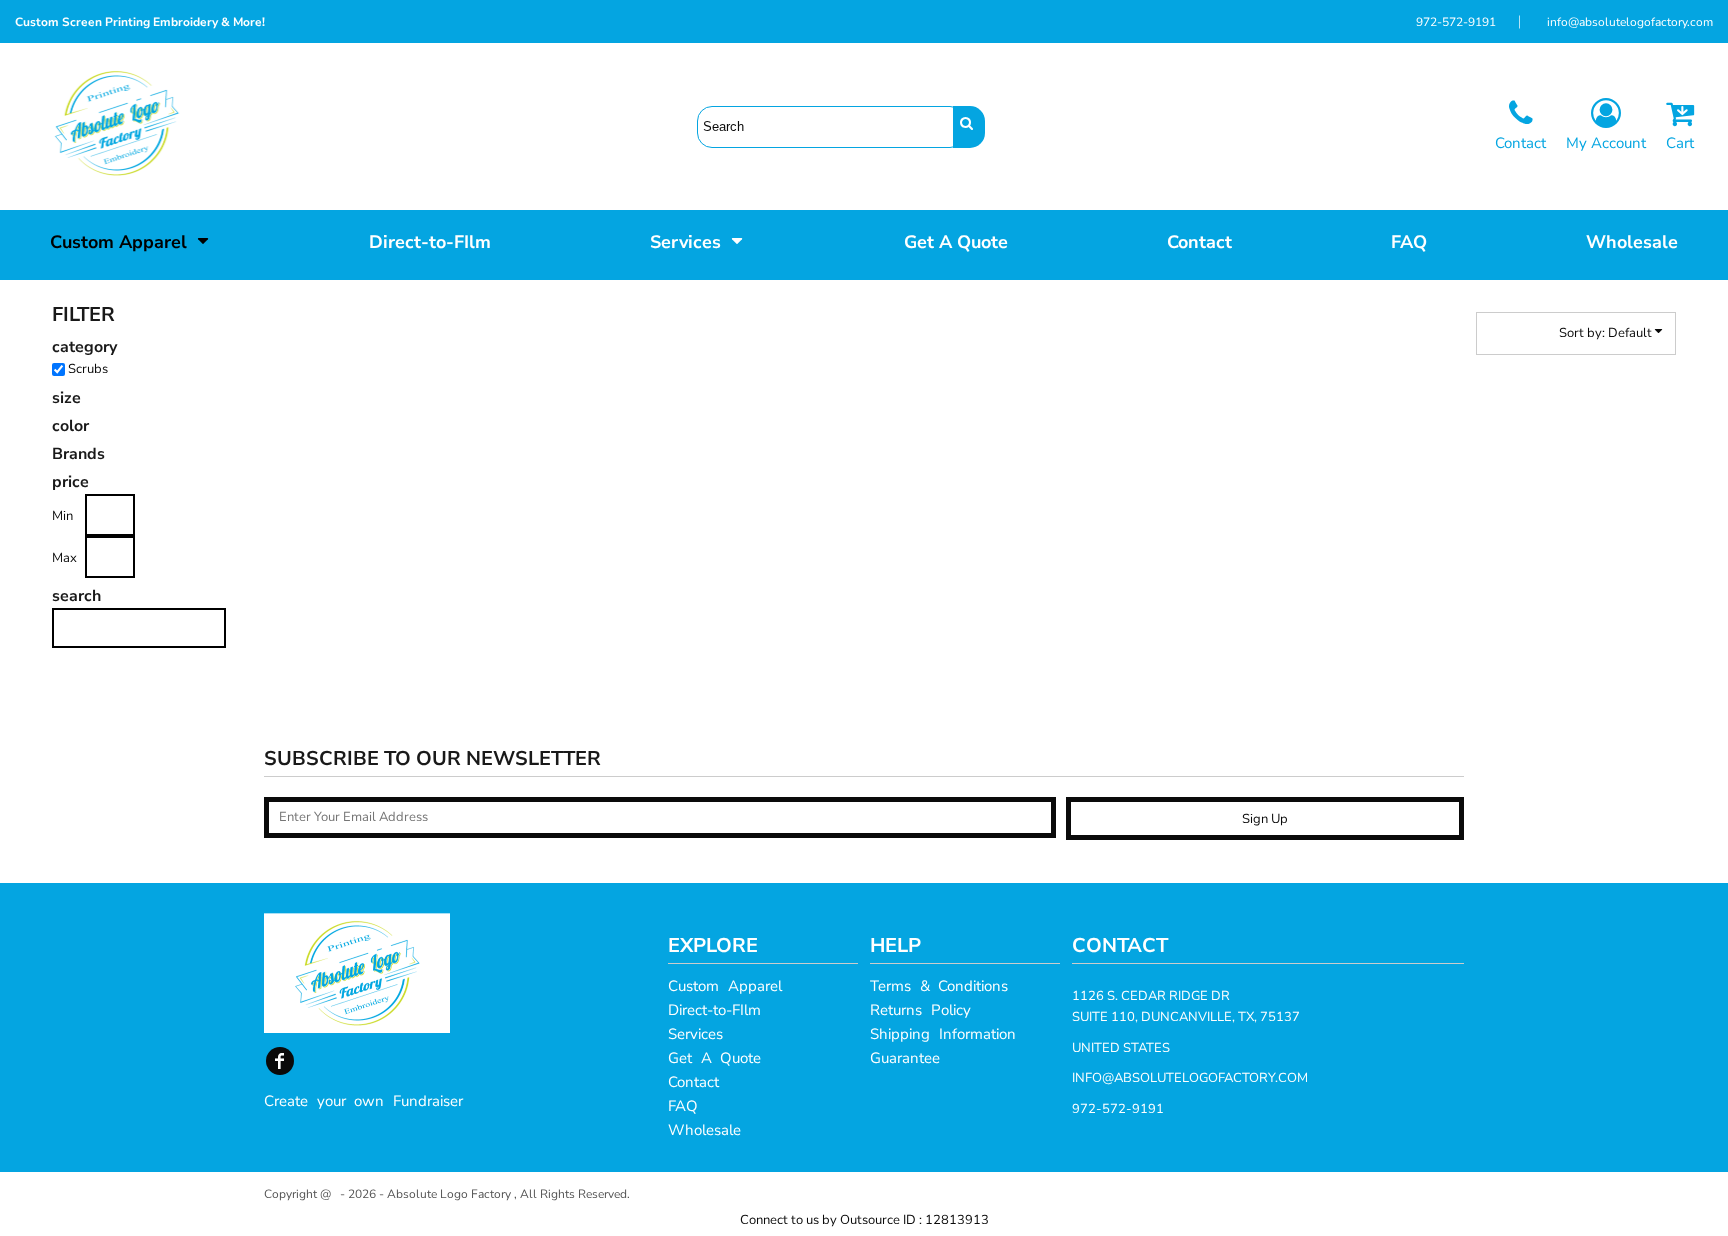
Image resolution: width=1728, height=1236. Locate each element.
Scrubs (88, 369)
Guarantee (905, 1058)
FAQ (683, 1106)
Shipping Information (943, 1034)
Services (695, 1034)
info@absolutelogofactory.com (1630, 22)
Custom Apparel (725, 986)
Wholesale (704, 1130)
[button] (130, 240)
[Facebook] (280, 1061)
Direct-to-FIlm (714, 1010)
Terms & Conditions (939, 986)
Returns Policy (920, 1010)
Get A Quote (714, 1058)
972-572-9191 (1456, 22)
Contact (693, 1082)
